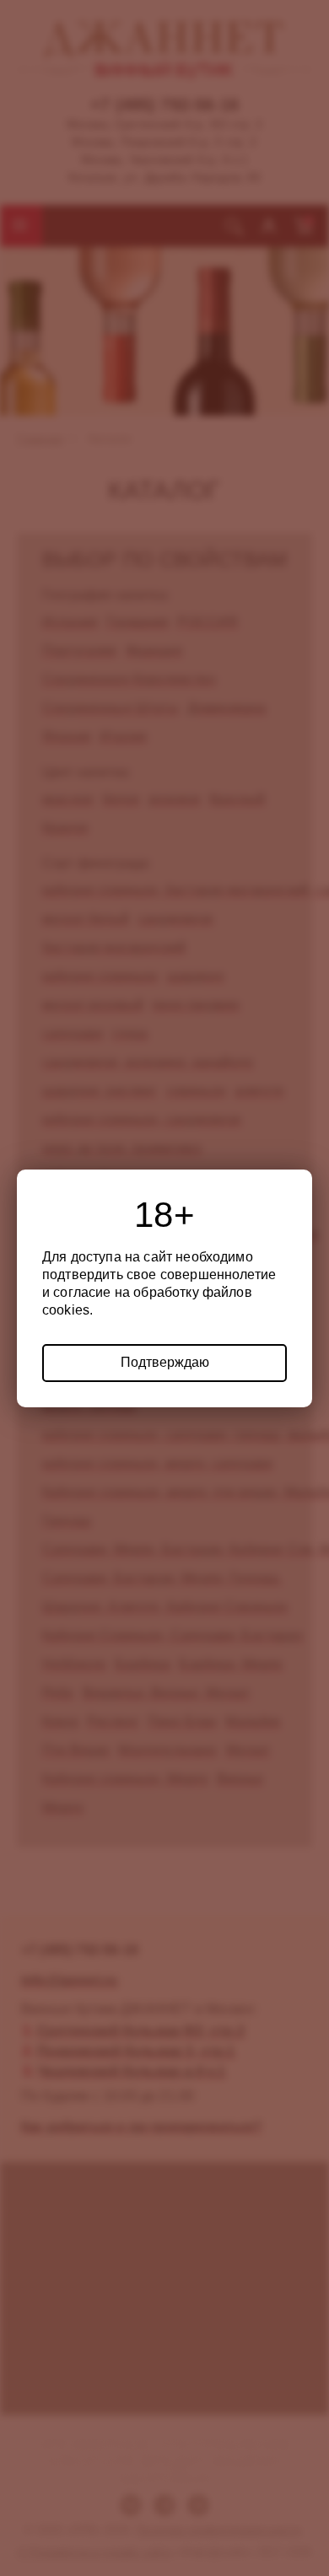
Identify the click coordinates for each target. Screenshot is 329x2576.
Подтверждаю (165, 1362)
